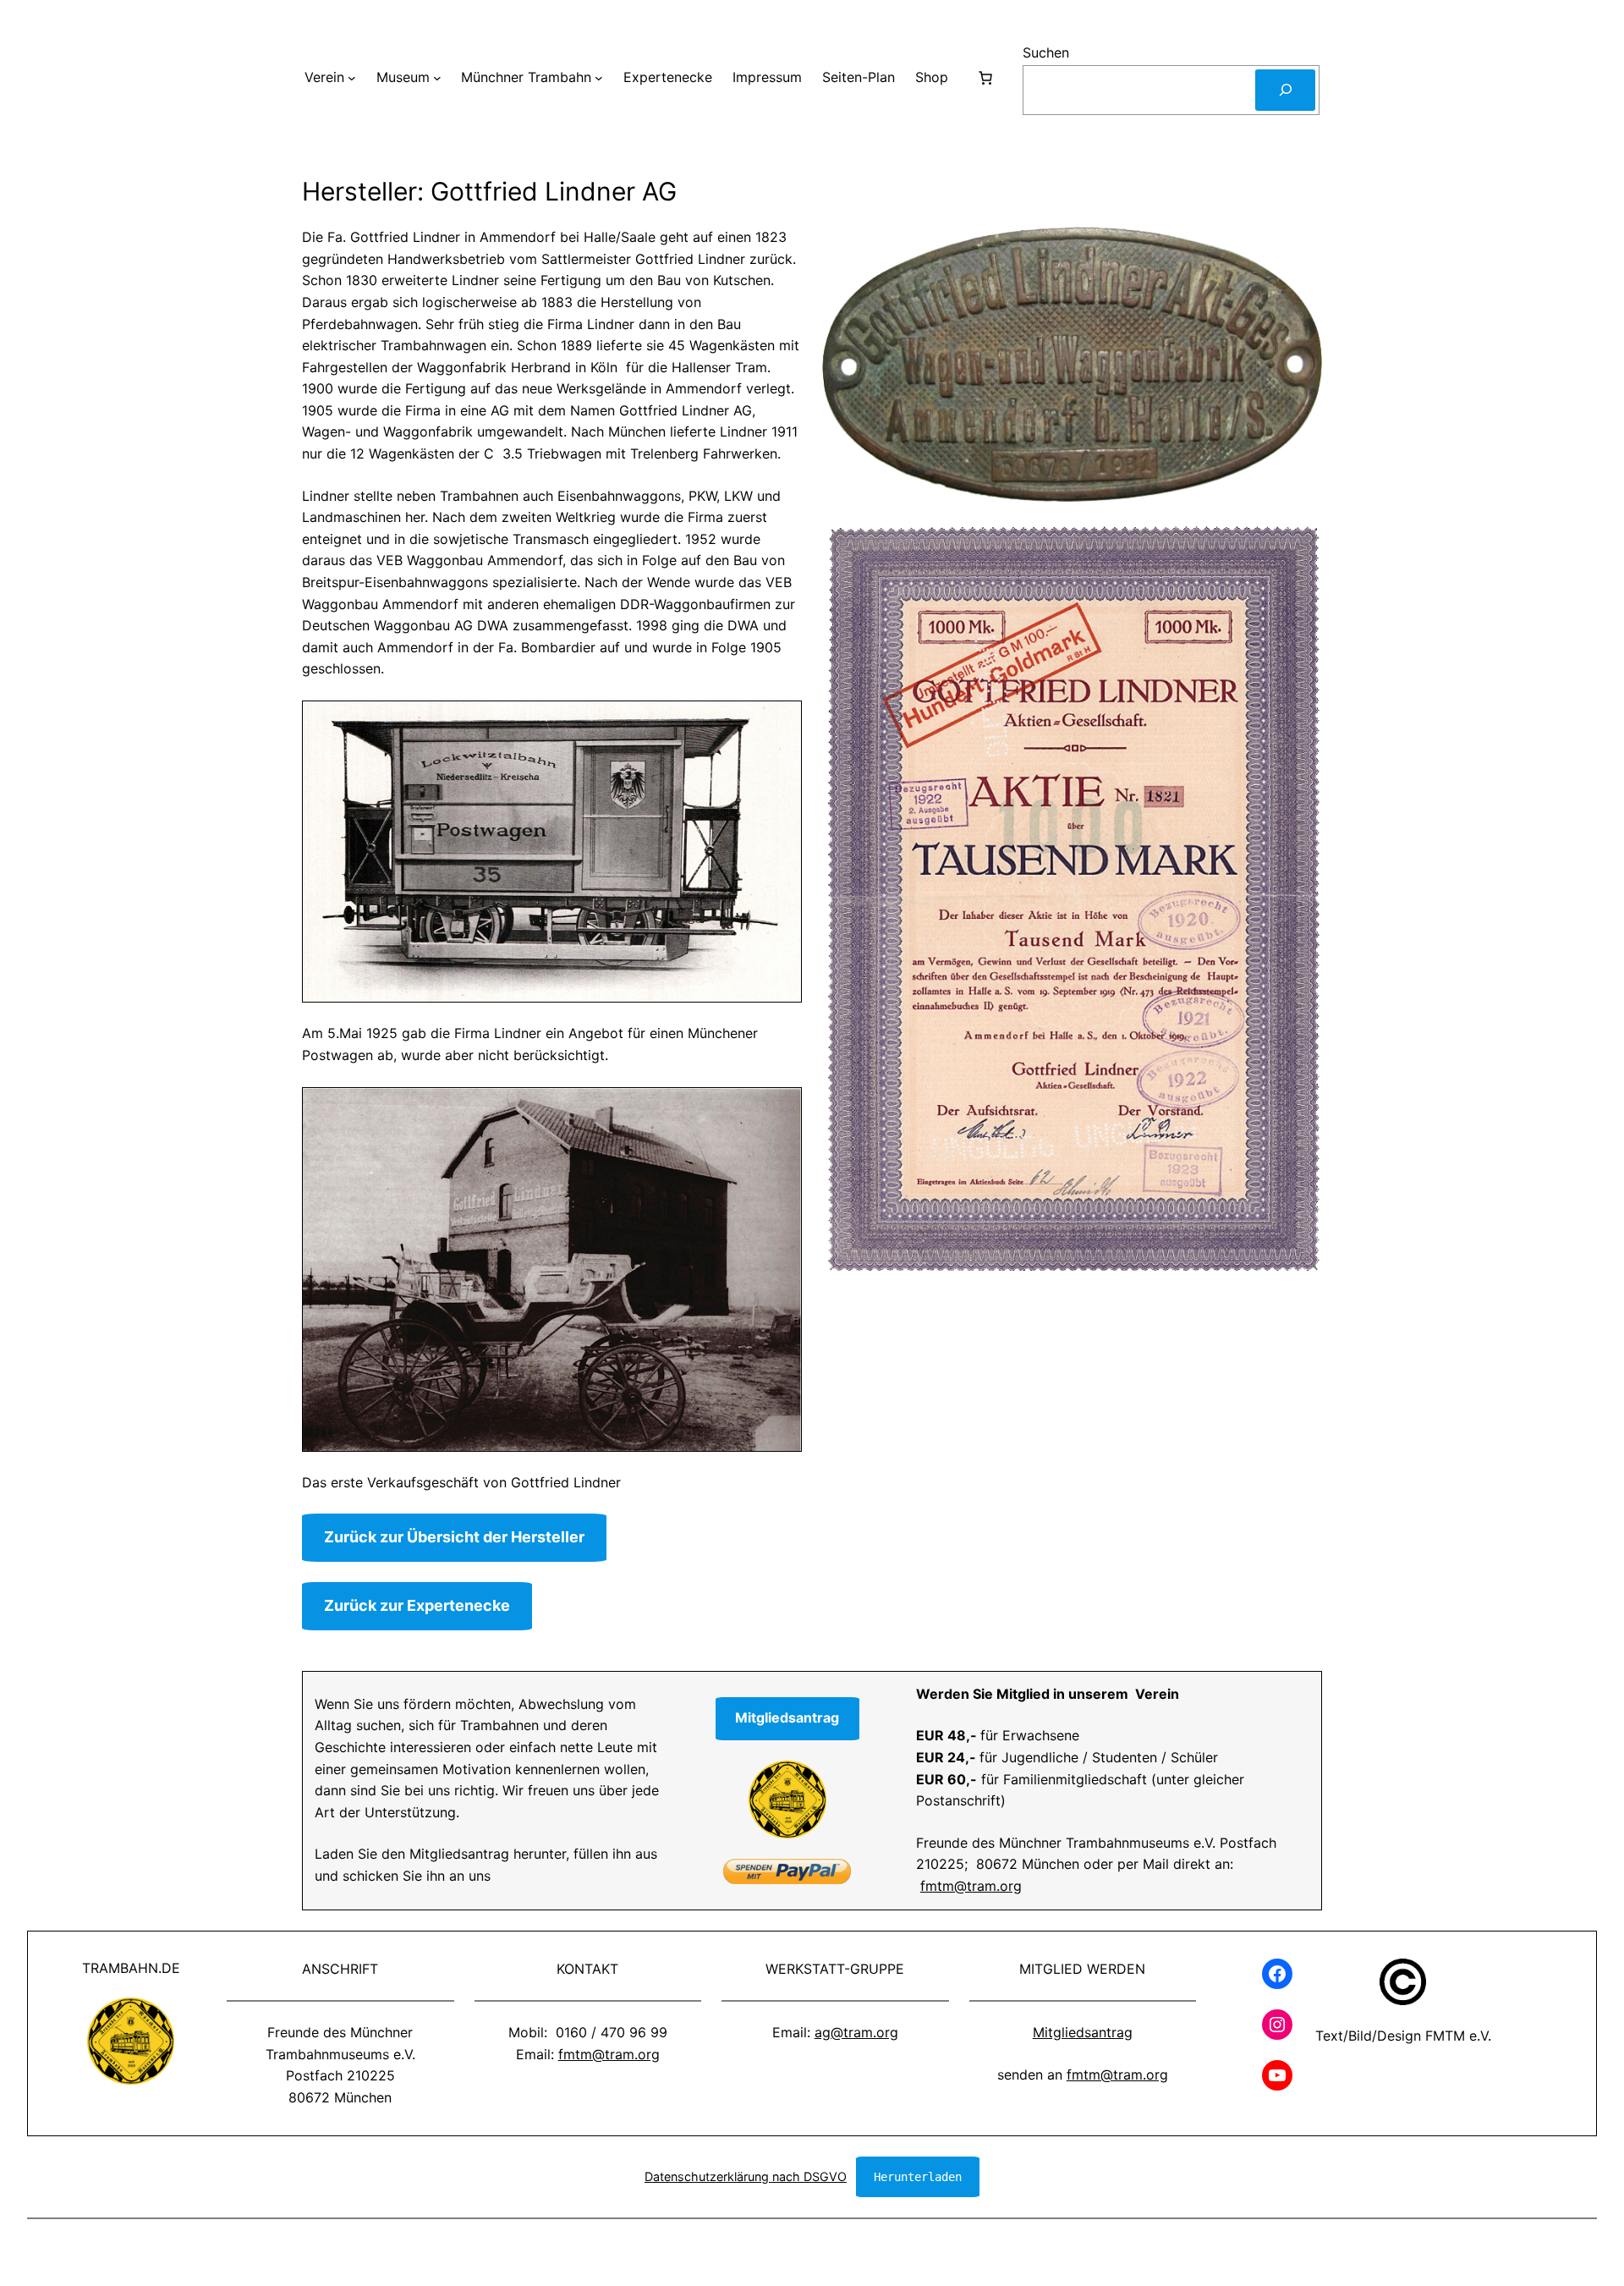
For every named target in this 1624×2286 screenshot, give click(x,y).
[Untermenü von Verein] (352, 78)
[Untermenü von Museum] (437, 78)
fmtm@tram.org (971, 1886)
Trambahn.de (131, 1968)
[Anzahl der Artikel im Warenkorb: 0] (985, 78)
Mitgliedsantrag (1083, 2032)
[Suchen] (1285, 90)
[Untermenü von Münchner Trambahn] (599, 78)
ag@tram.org (856, 2032)
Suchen (1046, 52)
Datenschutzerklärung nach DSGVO (746, 2176)
